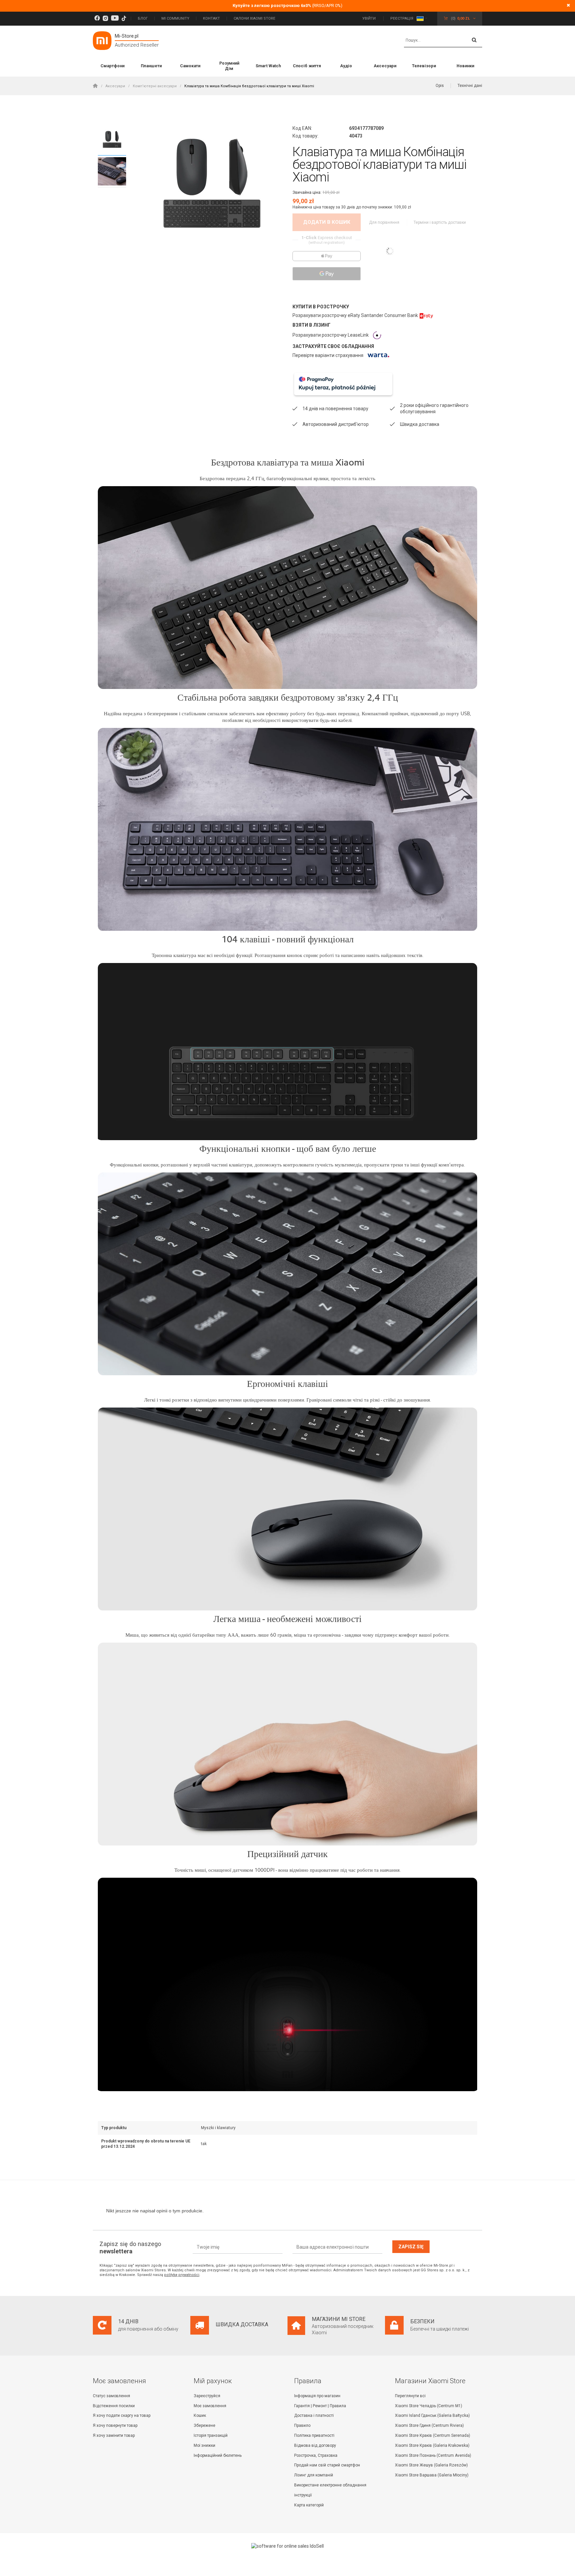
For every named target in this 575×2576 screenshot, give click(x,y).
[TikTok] (124, 18)
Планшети (151, 66)
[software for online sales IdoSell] (287, 2546)
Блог (143, 18)
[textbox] (443, 41)
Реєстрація (402, 18)
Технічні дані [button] (470, 86)
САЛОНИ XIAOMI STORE (254, 18)
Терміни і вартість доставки (440, 222)
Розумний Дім (229, 66)
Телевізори (424, 66)
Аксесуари (385, 66)
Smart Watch (268, 66)
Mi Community (175, 18)
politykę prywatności (182, 2275)
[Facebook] (97, 18)
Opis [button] (440, 86)
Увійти (370, 18)
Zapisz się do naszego (130, 2248)
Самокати (190, 66)
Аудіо (346, 66)
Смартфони (112, 66)
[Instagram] (105, 18)
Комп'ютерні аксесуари (155, 86)
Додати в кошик (327, 222)
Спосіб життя (307, 66)
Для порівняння (385, 222)
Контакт (211, 18)
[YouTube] (115, 18)
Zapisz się (411, 2247)
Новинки (465, 66)
